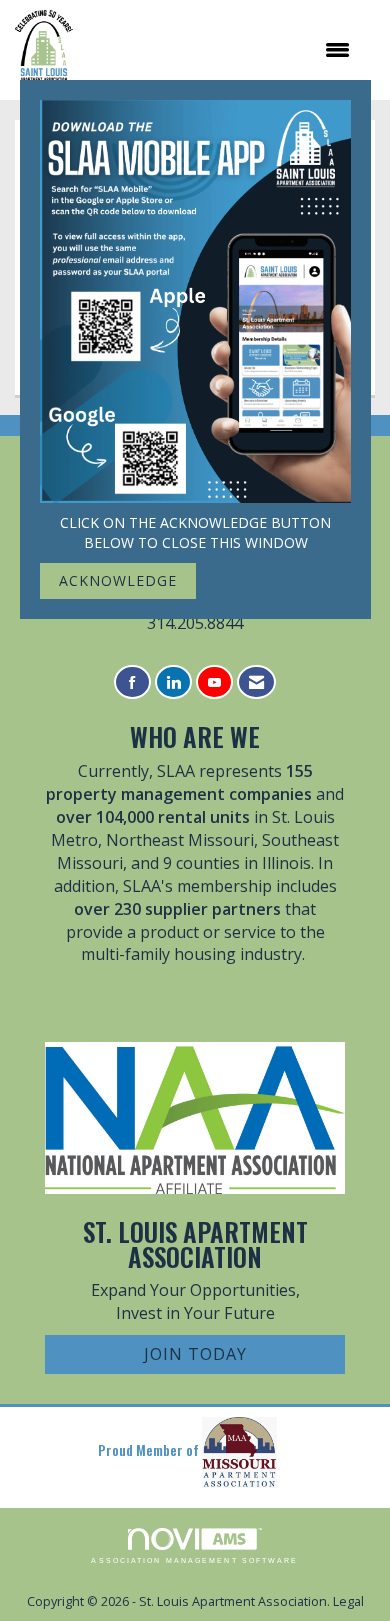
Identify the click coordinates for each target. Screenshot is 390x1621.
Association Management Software (194, 1560)
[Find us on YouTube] (214, 682)
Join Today (195, 1354)
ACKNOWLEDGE (118, 580)
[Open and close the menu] (221, 50)
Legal (348, 1601)
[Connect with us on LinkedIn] (173, 682)
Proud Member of (150, 1449)
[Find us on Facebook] (132, 682)
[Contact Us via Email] (256, 682)
